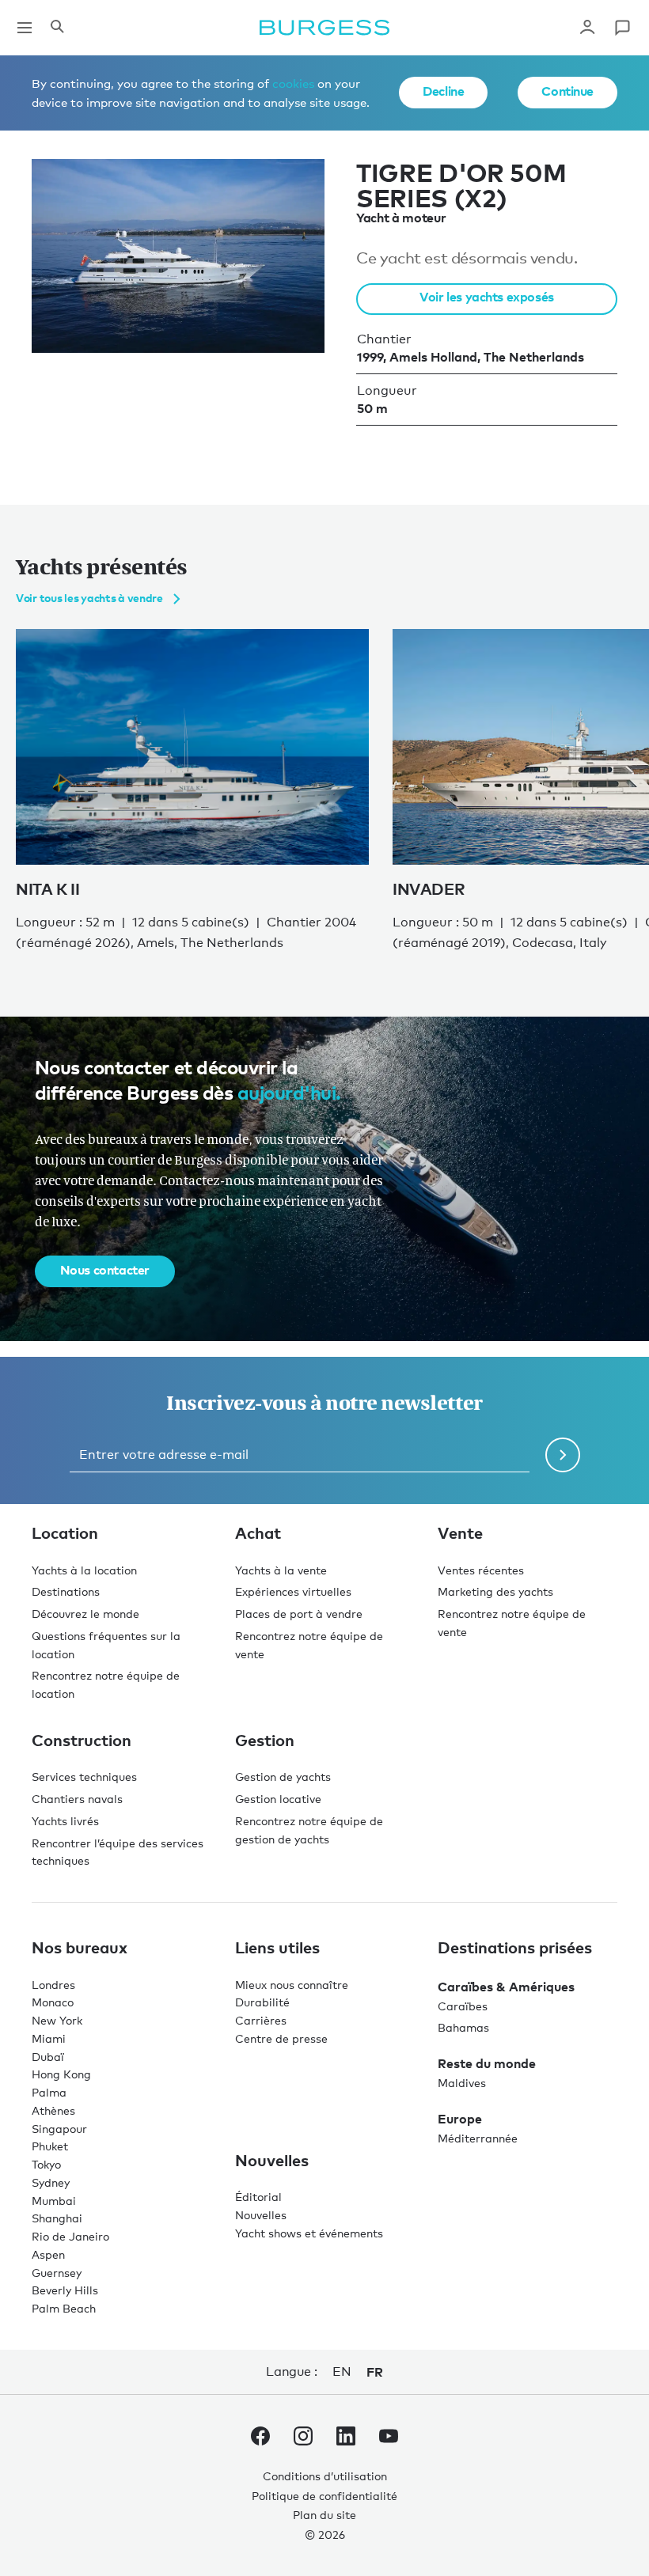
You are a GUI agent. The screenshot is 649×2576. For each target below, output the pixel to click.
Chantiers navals (77, 1799)
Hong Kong (61, 2074)
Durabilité (262, 2002)
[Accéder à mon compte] (587, 28)
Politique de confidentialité (324, 2496)
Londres (53, 1985)
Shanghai (57, 2218)
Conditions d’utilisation (325, 2476)
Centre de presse (281, 2038)
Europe (460, 2119)
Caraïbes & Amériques (506, 1987)
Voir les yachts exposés (486, 297)
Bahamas (463, 2027)
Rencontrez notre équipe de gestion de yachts (309, 1830)
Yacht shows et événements (309, 2233)
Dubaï (48, 2057)
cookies (293, 83)
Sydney (51, 2182)
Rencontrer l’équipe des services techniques (118, 1852)
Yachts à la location (84, 1570)
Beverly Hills (65, 2290)
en (342, 2371)
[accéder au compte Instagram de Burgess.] (303, 2439)
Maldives (462, 2083)
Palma (49, 2092)
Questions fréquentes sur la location (106, 1645)
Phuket (50, 2146)
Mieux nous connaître (292, 1985)
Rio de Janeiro (70, 2236)
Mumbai (54, 2201)
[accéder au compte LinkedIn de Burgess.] (346, 2439)
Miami (49, 2038)
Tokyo (46, 2164)
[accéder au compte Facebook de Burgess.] (260, 2439)
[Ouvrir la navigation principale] (25, 28)
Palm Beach (64, 2308)
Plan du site (324, 2515)
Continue (567, 91)
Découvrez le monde (85, 1614)
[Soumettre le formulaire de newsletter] (563, 1455)
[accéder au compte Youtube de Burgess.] (389, 2439)
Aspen (48, 2254)
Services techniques (84, 1777)
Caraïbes (463, 2006)
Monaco (53, 2002)
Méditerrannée (478, 2138)
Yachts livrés (65, 1821)
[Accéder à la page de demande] (622, 28)
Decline (443, 91)
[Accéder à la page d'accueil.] (324, 28)
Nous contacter (105, 1270)
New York (57, 2020)
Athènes (53, 2110)
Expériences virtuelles (293, 1591)
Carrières (261, 2020)
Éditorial (258, 2197)
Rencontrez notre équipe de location (106, 1684)
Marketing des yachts (495, 1591)
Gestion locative (278, 1799)
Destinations (66, 1591)
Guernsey (57, 2273)
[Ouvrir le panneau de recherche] (57, 28)
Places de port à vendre (299, 1614)
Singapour (59, 2129)
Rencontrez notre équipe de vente (309, 1645)
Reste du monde (487, 2063)
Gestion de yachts (283, 1777)
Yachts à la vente (281, 1570)
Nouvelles (261, 2215)
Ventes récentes (481, 1570)
